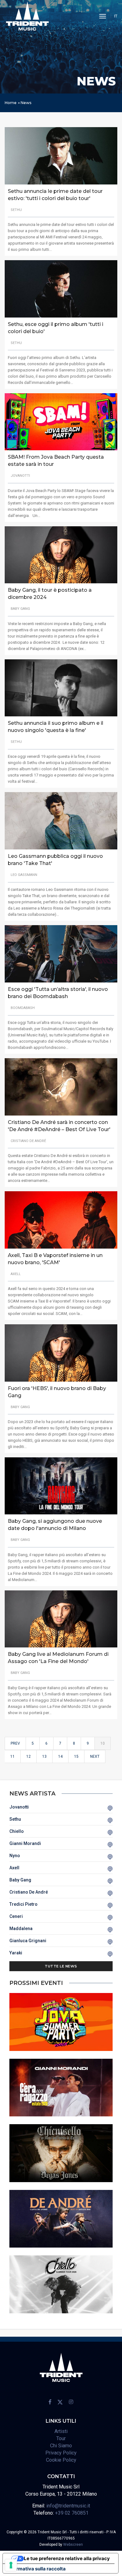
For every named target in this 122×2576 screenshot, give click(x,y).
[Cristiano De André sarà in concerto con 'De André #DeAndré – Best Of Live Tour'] (61, 1086)
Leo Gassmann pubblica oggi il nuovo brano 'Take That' (55, 860)
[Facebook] (50, 2402)
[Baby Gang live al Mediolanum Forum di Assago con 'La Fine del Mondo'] (61, 1619)
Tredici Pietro (23, 1904)
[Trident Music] (27, 16)
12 (28, 1756)
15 (76, 1756)
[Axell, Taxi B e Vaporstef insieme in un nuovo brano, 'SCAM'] (61, 1219)
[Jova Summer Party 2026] (61, 2022)
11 (13, 1756)
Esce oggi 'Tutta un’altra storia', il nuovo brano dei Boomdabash (58, 993)
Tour (61, 2438)
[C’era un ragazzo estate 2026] (61, 2087)
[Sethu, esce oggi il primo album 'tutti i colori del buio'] (61, 288)
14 (60, 1756)
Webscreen (73, 2545)
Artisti (61, 2431)
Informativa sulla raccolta (37, 2569)
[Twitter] (60, 2402)
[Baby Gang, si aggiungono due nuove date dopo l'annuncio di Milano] (61, 1486)
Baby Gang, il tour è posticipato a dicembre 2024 (50, 594)
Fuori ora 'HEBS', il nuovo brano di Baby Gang (57, 1392)
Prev (15, 1743)
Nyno (15, 1856)
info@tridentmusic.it (68, 2506)
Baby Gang (20, 1880)
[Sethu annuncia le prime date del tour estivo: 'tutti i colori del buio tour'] (61, 155)
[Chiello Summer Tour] (61, 2284)
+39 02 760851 (72, 2513)
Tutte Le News (61, 1966)
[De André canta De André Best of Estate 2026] (61, 2218)
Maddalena (21, 1928)
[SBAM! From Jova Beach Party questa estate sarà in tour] (61, 421)
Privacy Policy (61, 2453)
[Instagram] (71, 2402)
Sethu (15, 1819)
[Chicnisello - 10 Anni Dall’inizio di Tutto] (61, 2153)
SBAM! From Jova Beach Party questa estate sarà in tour (56, 461)
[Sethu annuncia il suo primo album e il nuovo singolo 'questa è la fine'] (61, 688)
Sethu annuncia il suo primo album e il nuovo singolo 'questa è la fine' (56, 727)
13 (44, 1756)
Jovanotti (19, 1807)
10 (103, 1743)
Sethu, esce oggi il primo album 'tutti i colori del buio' (56, 328)
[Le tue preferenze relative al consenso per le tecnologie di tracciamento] (11, 2565)
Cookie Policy (61, 2460)
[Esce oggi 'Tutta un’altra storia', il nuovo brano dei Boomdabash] (61, 954)
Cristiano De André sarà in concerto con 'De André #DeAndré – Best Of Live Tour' (59, 1126)
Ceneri (16, 1916)
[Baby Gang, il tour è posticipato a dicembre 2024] (61, 554)
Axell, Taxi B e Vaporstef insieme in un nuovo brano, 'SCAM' (55, 1259)
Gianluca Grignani (28, 1941)
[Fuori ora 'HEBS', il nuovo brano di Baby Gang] (61, 1353)
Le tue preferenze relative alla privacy (67, 2558)
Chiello (17, 1831)
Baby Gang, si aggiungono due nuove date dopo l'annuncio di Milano (55, 1525)
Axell (14, 1868)
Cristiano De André (29, 1892)
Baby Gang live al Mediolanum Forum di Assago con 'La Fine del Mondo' (58, 1658)
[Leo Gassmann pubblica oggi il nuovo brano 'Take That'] (61, 821)
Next (95, 1756)
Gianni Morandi (25, 1843)
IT (116, 16)
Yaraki (16, 1953)
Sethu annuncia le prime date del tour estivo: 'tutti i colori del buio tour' (55, 195)
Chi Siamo (61, 2446)
